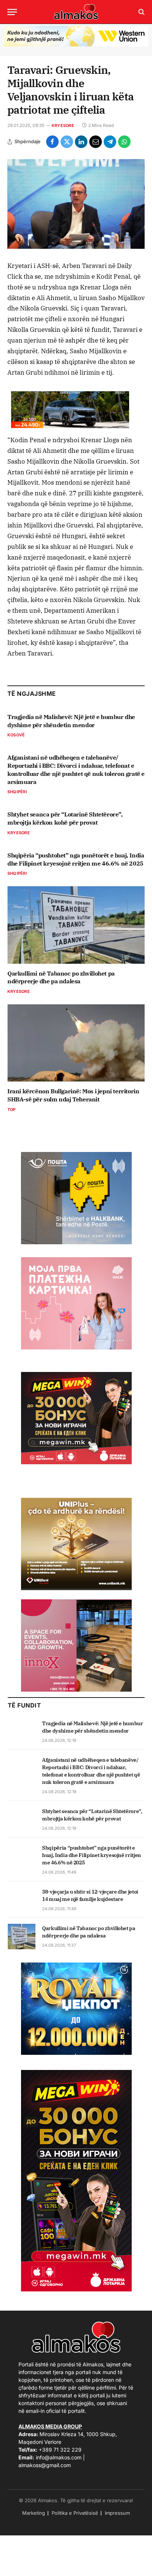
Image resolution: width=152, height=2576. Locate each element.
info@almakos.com (59, 2457)
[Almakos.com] (76, 12)
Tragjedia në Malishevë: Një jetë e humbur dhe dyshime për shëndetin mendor (71, 721)
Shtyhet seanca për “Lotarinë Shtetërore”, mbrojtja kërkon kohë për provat (65, 818)
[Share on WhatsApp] (124, 142)
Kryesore (63, 125)
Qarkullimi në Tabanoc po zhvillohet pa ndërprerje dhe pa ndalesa (61, 977)
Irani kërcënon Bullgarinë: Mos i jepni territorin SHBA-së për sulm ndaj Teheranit (73, 1095)
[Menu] (12, 12)
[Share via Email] (96, 142)
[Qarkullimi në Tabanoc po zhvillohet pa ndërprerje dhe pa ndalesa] (76, 925)
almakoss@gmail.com (45, 2465)
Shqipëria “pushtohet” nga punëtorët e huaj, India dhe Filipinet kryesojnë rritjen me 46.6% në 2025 (76, 859)
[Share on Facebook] (52, 142)
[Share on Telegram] (110, 142)
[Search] (141, 12)
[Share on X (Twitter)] (67, 142)
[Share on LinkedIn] (81, 142)
